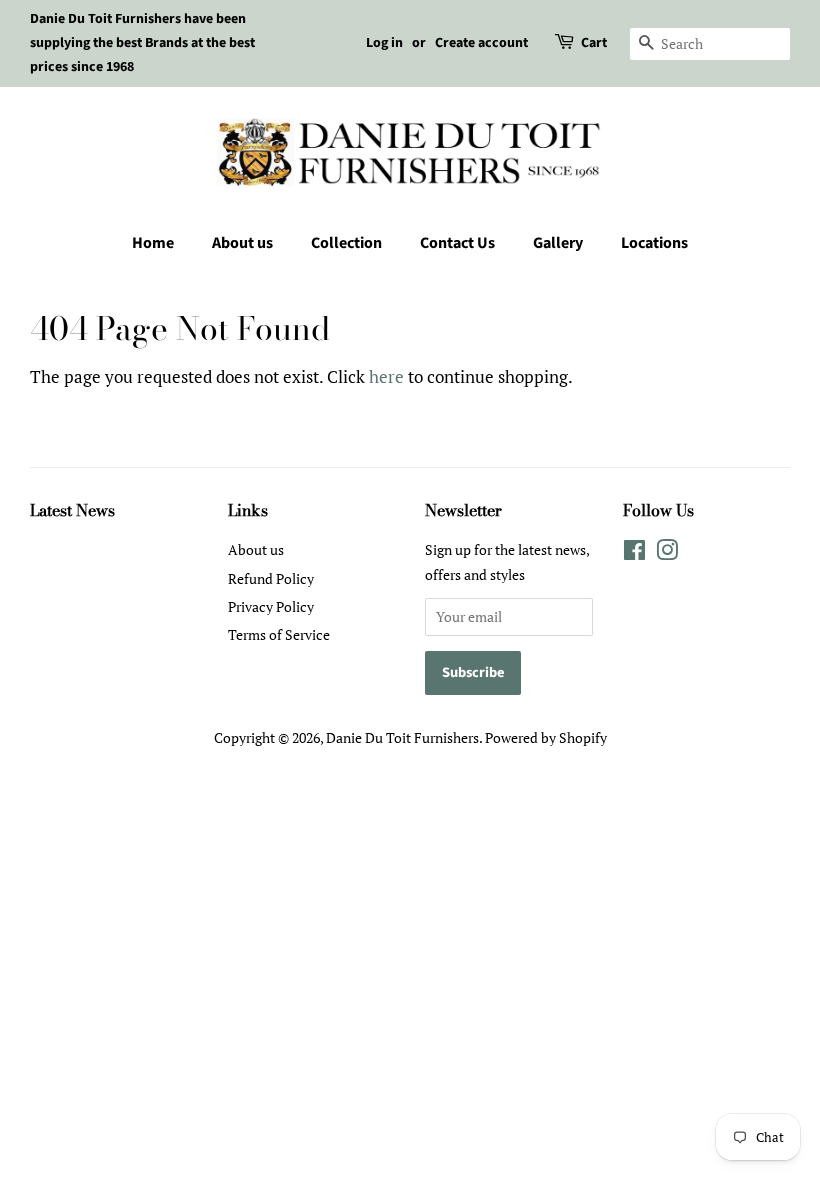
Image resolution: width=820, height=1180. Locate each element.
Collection (346, 243)
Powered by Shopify (546, 737)
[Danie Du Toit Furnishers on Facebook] (634, 553)
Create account (481, 43)
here (386, 376)
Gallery (558, 243)
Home (153, 243)
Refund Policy (271, 578)
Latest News (72, 510)
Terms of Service (279, 634)
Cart (594, 43)
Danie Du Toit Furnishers (402, 737)
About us (242, 243)
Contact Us (457, 243)
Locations (654, 243)
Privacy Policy (271, 606)
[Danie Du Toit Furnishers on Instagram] (667, 553)
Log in (384, 43)
